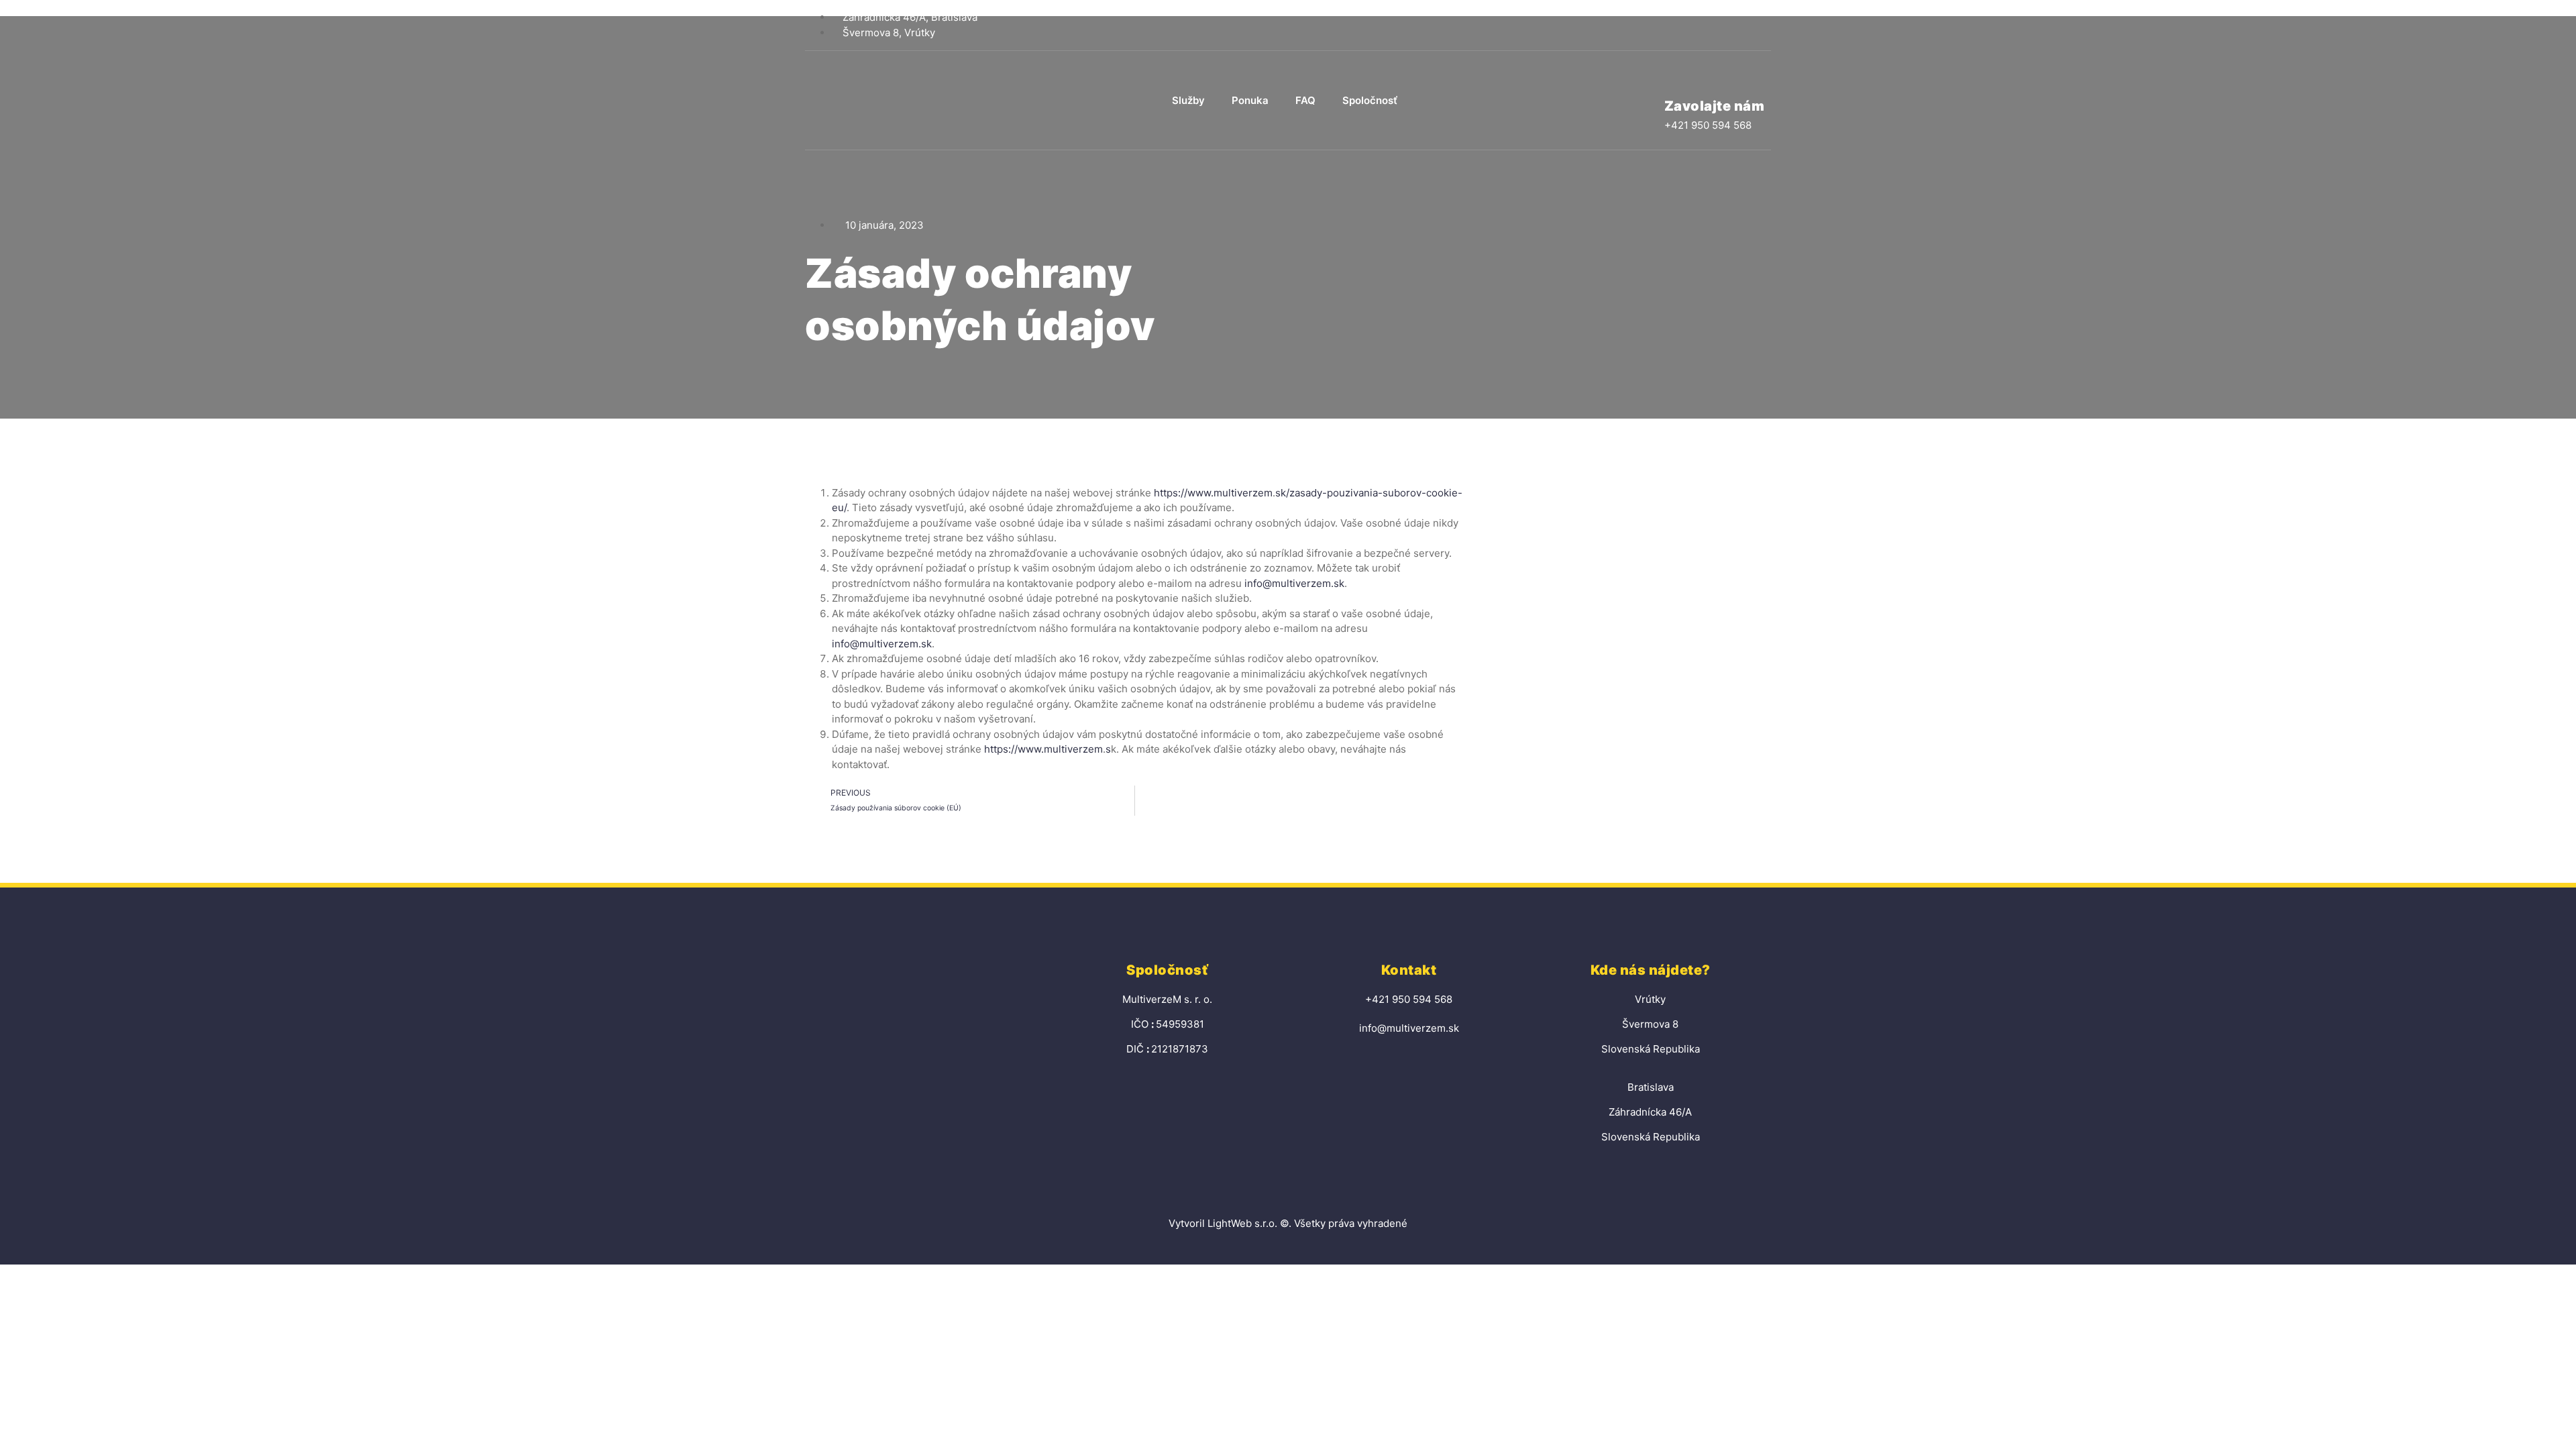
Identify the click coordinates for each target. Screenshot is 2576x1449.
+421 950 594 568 (1708, 125)
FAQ (1305, 100)
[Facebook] (1761, 25)
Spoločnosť (1370, 100)
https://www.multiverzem (1213, 493)
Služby (1188, 100)
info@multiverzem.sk (1294, 583)
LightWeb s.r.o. (1242, 1223)
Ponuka (1250, 100)
